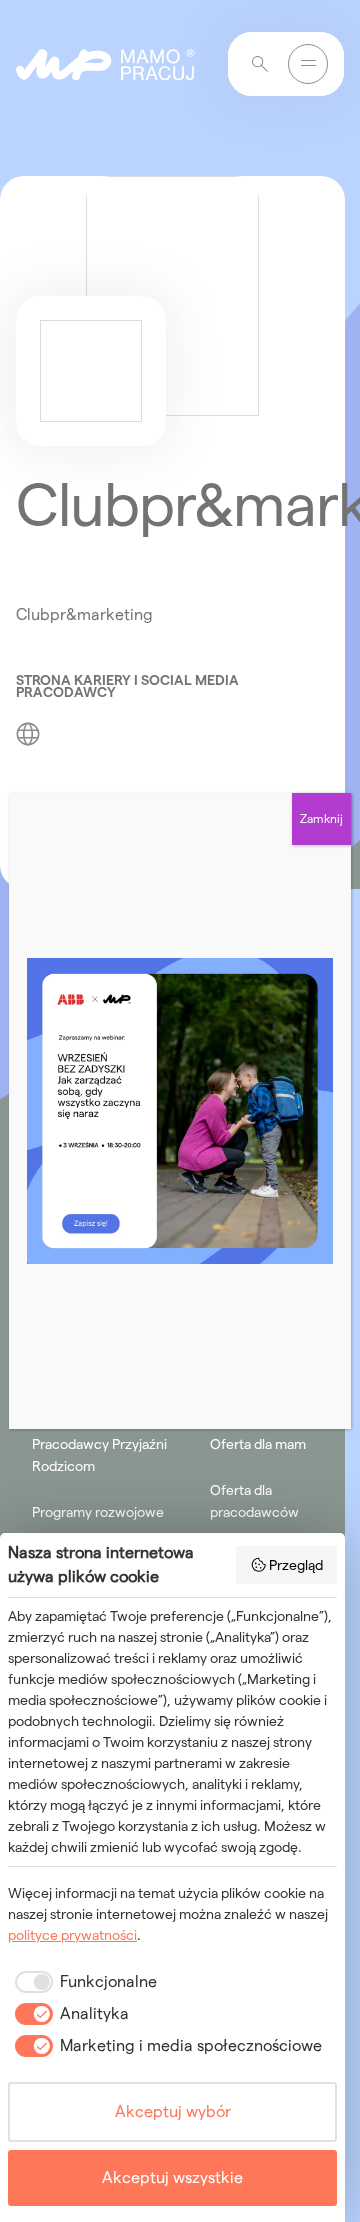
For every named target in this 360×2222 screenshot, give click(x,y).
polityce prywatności (72, 1935)
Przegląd (296, 1565)
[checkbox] (82, 1982)
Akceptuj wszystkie (172, 2177)
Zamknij (321, 818)
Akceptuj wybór (173, 2111)
